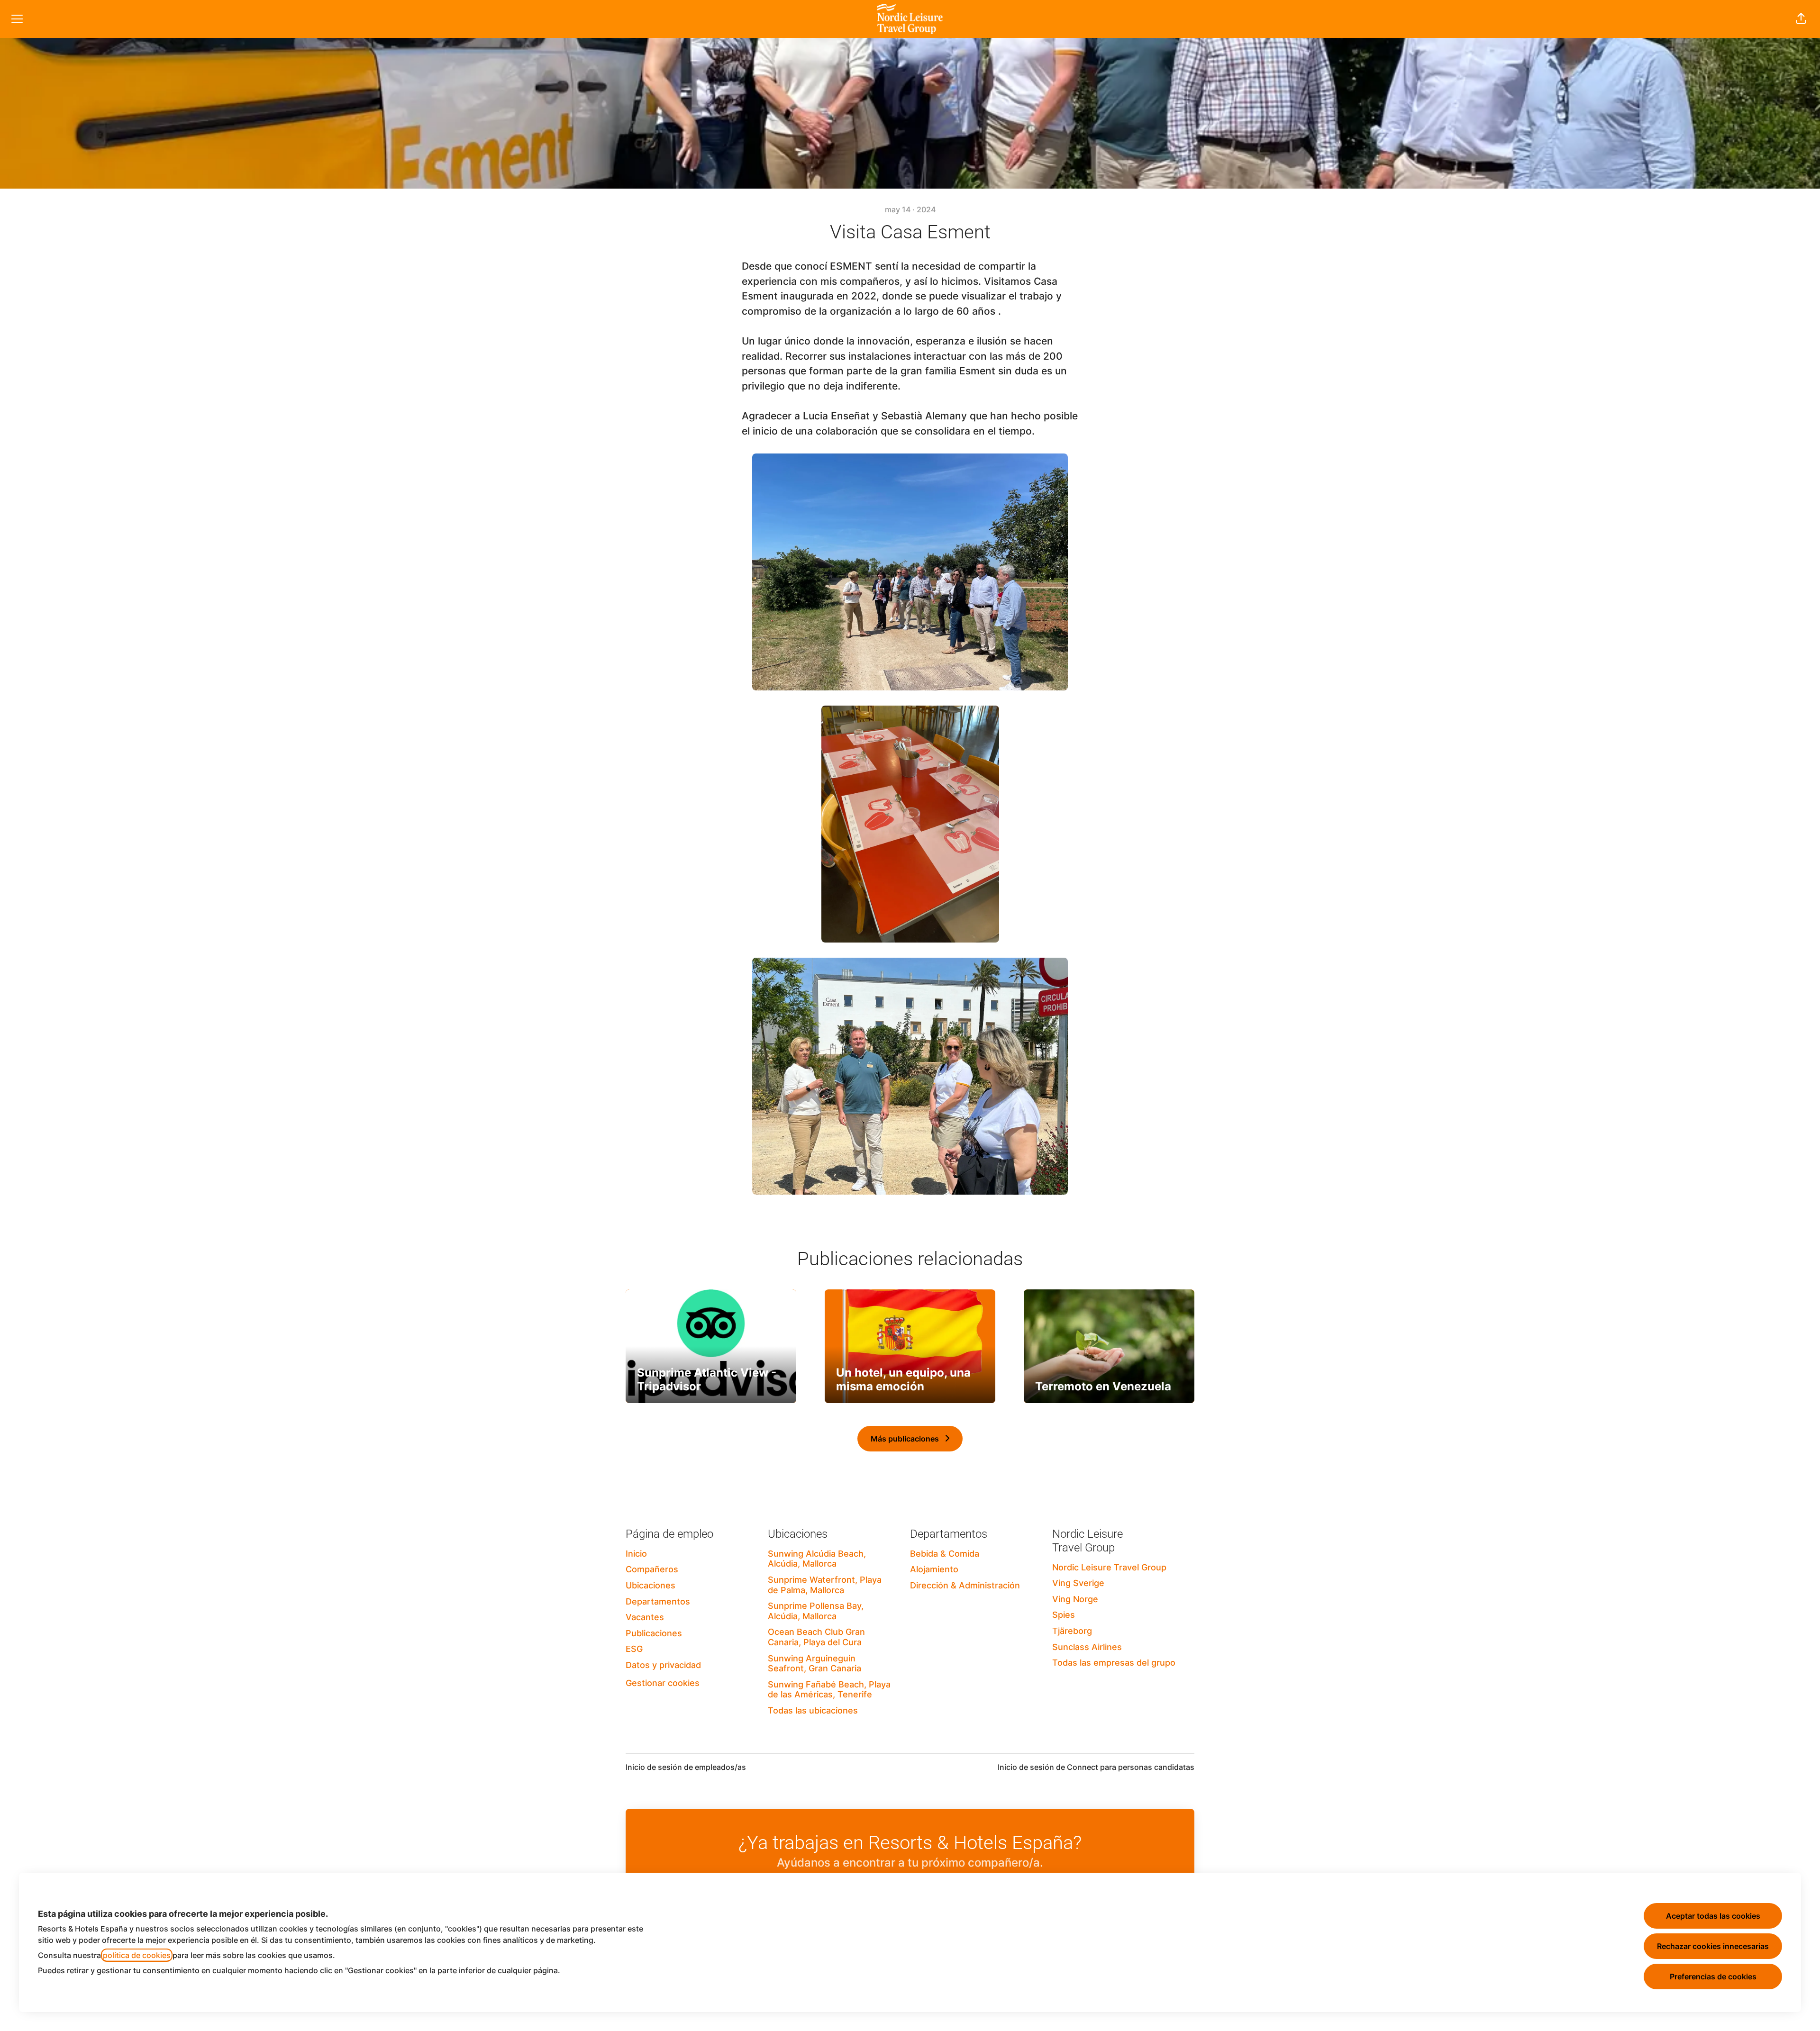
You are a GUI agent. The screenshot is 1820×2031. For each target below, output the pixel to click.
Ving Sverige (1078, 1583)
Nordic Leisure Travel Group (1109, 1567)
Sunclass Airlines (1087, 1647)
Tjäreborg (1072, 1631)
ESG (634, 1649)
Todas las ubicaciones (813, 1710)
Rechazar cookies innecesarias (1713, 1946)
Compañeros (652, 1569)
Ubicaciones (651, 1585)
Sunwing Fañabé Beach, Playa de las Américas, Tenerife (829, 1690)
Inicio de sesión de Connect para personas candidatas (1096, 1767)
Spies (1064, 1615)
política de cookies (137, 1955)
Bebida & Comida (945, 1554)
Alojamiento (934, 1569)
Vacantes (645, 1617)
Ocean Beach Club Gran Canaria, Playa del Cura (816, 1637)
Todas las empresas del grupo (1114, 1663)
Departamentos (658, 1601)
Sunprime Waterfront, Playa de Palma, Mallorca (825, 1585)
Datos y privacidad (663, 1665)
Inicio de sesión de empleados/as (686, 1767)
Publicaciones (654, 1633)
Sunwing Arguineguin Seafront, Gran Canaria (814, 1664)
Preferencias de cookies (1713, 1977)
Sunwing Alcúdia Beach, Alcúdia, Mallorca (817, 1559)
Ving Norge (1075, 1599)
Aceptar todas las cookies (1713, 1916)
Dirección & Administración (965, 1585)
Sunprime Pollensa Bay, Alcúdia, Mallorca (816, 1611)
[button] (1801, 19)
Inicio (636, 1554)
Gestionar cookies (663, 1683)
